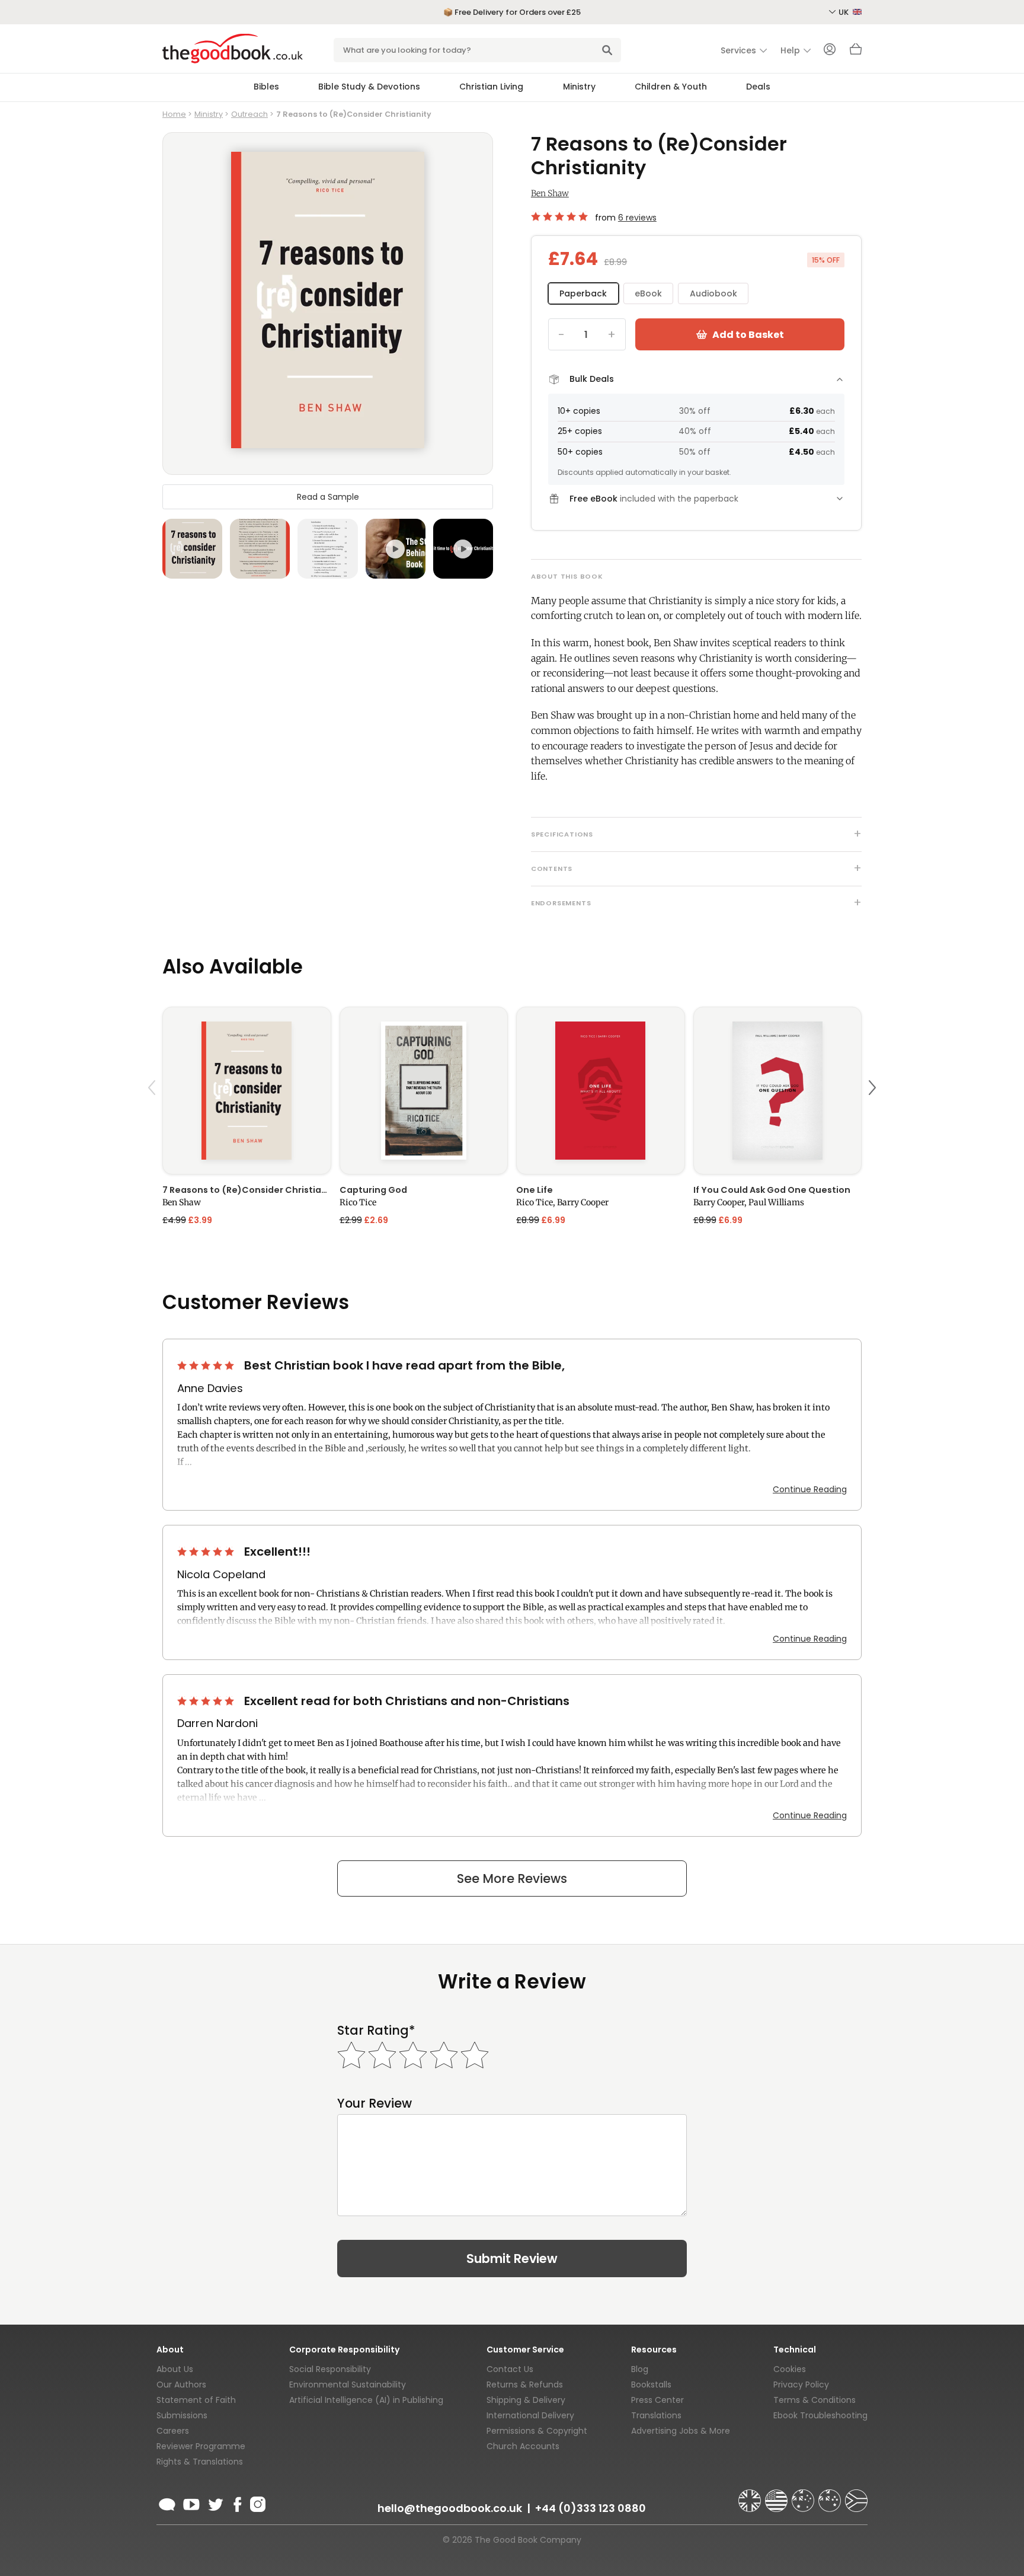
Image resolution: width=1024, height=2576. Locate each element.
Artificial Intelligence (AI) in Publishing (366, 2400)
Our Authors (181, 2385)
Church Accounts (523, 2446)
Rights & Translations (200, 2462)
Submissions (182, 2415)
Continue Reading (810, 1489)
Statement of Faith (196, 2400)
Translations (656, 2415)
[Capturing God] (424, 1091)
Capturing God (373, 1190)
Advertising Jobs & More (681, 2431)
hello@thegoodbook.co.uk (450, 2508)
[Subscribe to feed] (167, 2502)
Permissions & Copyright (537, 2431)
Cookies (790, 2369)
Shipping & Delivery (526, 2400)
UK (844, 12)
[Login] (830, 50)
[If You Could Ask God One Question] (778, 1091)
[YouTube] (191, 2502)
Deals (758, 87)
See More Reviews (512, 1878)
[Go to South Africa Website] (856, 2495)
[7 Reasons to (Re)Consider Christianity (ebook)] (247, 1091)
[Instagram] (257, 2502)
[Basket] (856, 52)
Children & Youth (671, 87)
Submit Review (512, 2259)
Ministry (579, 87)
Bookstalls (651, 2385)
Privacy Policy (801, 2385)
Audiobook (713, 293)
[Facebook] (237, 2502)
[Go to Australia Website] (804, 2495)
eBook (648, 293)
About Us (175, 2369)
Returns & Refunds (525, 2385)
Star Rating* (376, 2030)
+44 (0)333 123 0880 (591, 2508)
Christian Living (491, 87)
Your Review (375, 2103)
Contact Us (510, 2369)
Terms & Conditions (815, 2400)
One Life (535, 1190)
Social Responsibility (330, 2369)
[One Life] (601, 1091)
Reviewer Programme (201, 2446)
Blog (640, 2369)
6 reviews (637, 218)
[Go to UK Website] (751, 2495)
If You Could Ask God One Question (772, 1190)
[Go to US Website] (777, 2495)
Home (174, 114)
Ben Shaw (550, 193)
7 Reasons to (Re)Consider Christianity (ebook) (247, 1190)
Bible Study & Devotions (369, 87)
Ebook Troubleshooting (820, 2415)
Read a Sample (328, 497)
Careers (173, 2431)
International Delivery (530, 2415)
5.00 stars (561, 216)
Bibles (266, 87)
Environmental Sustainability (348, 2385)
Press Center (657, 2400)
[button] (153, 1115)
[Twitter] (215, 2502)
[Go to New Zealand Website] (831, 2495)
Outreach (249, 114)
